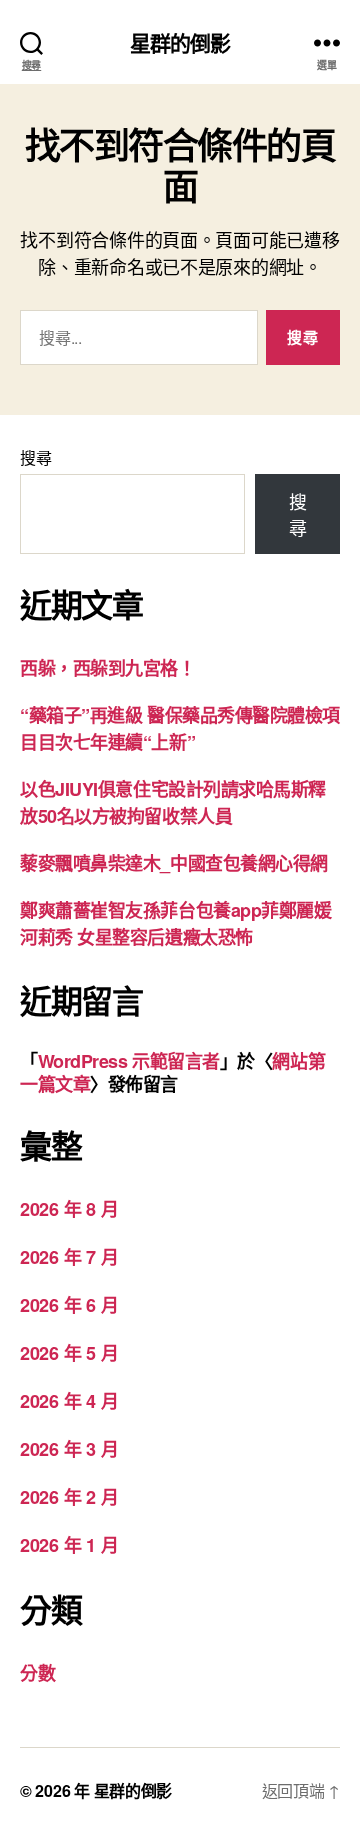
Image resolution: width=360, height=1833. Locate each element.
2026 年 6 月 (69, 1305)
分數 (37, 1673)
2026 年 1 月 (69, 1545)
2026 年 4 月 (69, 1401)
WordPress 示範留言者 (129, 1061)
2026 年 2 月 (69, 1497)
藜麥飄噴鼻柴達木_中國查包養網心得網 (174, 863)
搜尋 (35, 457)
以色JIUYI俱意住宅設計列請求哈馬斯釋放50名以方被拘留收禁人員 (173, 802)
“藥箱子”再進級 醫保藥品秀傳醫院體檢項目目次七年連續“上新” (180, 728)
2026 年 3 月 (69, 1449)
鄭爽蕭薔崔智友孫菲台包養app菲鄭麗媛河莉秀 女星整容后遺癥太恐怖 (175, 923)
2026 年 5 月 (69, 1353)
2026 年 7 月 (69, 1257)
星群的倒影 (180, 42)
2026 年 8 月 (69, 1209)
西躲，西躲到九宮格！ (108, 668)
